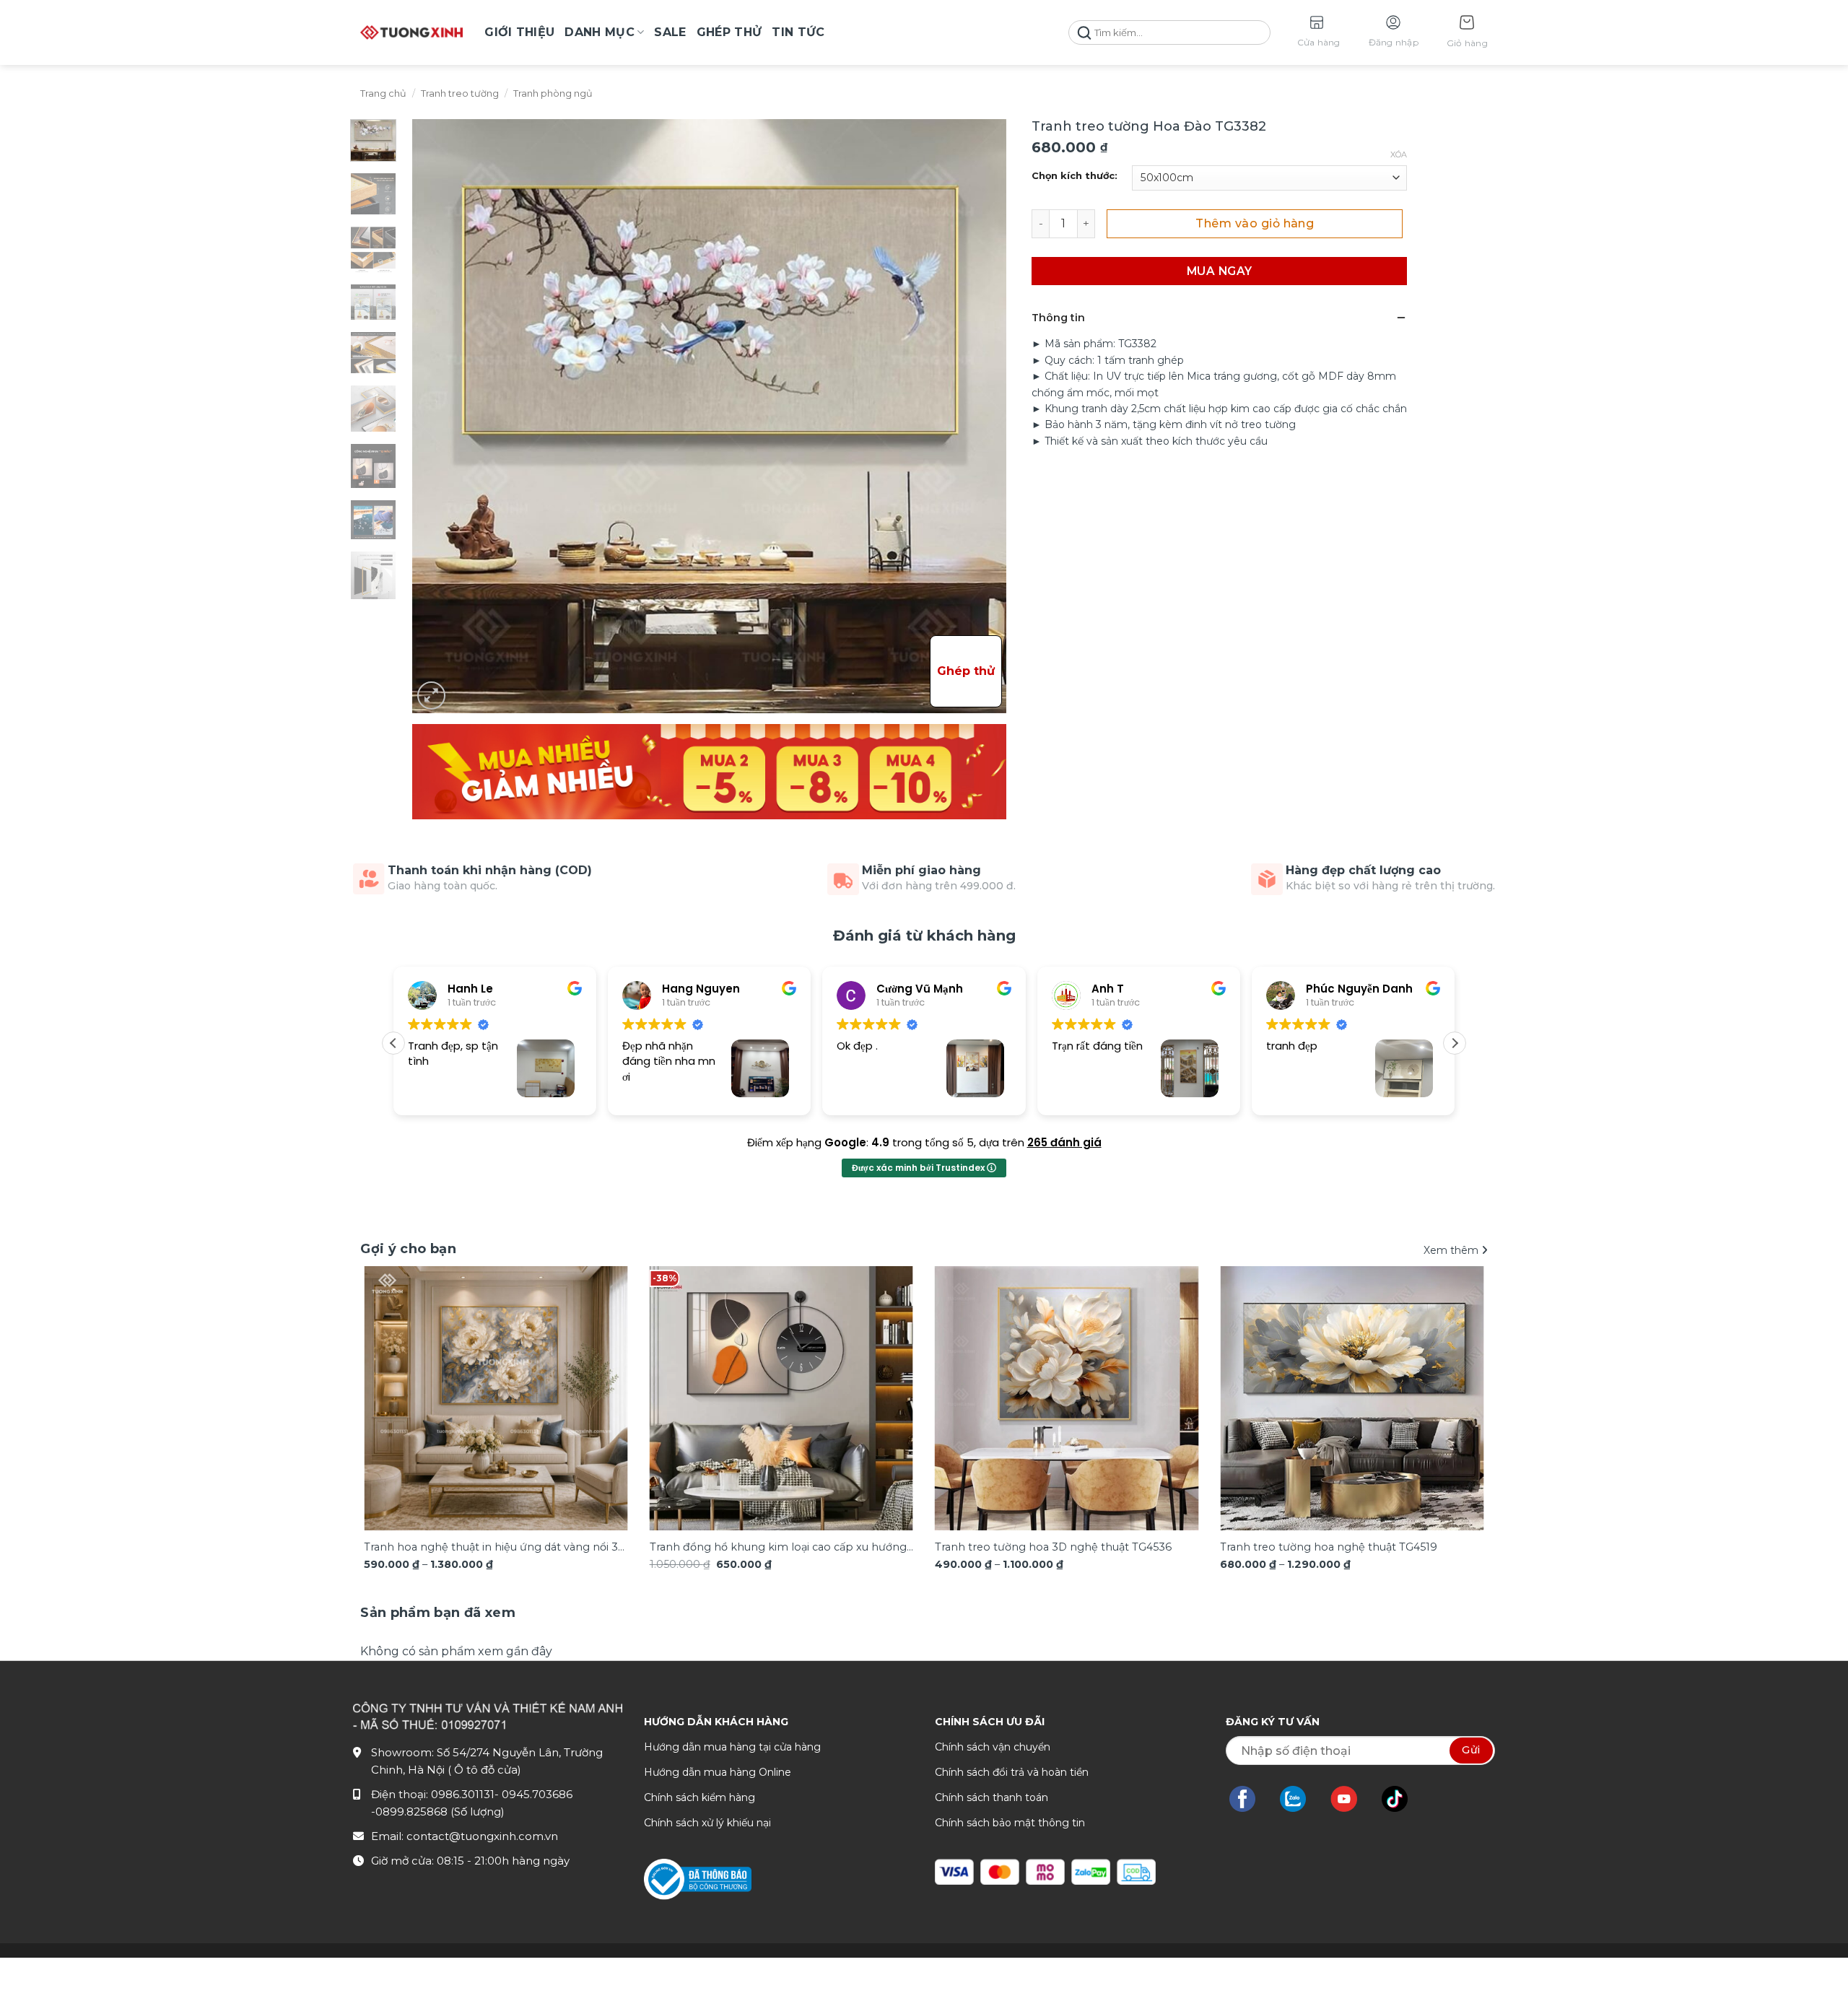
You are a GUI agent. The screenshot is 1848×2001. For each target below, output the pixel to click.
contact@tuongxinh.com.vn (482, 1836)
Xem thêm (1452, 1250)
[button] (1467, 33)
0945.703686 (537, 1794)
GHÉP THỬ (729, 32)
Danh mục (600, 32)
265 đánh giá (1064, 1142)
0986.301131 (463, 1794)
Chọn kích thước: (1075, 176)
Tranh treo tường (460, 93)
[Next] (1454, 1373)
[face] (1250, 1799)
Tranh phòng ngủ (553, 93)
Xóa (1399, 154)
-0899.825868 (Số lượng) (438, 1812)
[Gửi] (1084, 33)
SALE (670, 32)
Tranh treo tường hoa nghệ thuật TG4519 (1329, 1547)
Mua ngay (1220, 271)
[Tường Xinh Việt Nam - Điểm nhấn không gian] (411, 32)
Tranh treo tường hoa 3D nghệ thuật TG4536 (1053, 1547)
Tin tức (798, 32)
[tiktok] (1402, 1799)
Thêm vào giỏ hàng (1255, 223)
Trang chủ (383, 93)
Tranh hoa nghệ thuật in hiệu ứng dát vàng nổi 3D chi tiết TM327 (495, 1548)
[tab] (438, 1613)
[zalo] (1300, 1799)
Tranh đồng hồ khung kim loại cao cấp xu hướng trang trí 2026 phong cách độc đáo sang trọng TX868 (778, 1548)
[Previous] (394, 1373)
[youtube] (1351, 1799)
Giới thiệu (519, 32)
